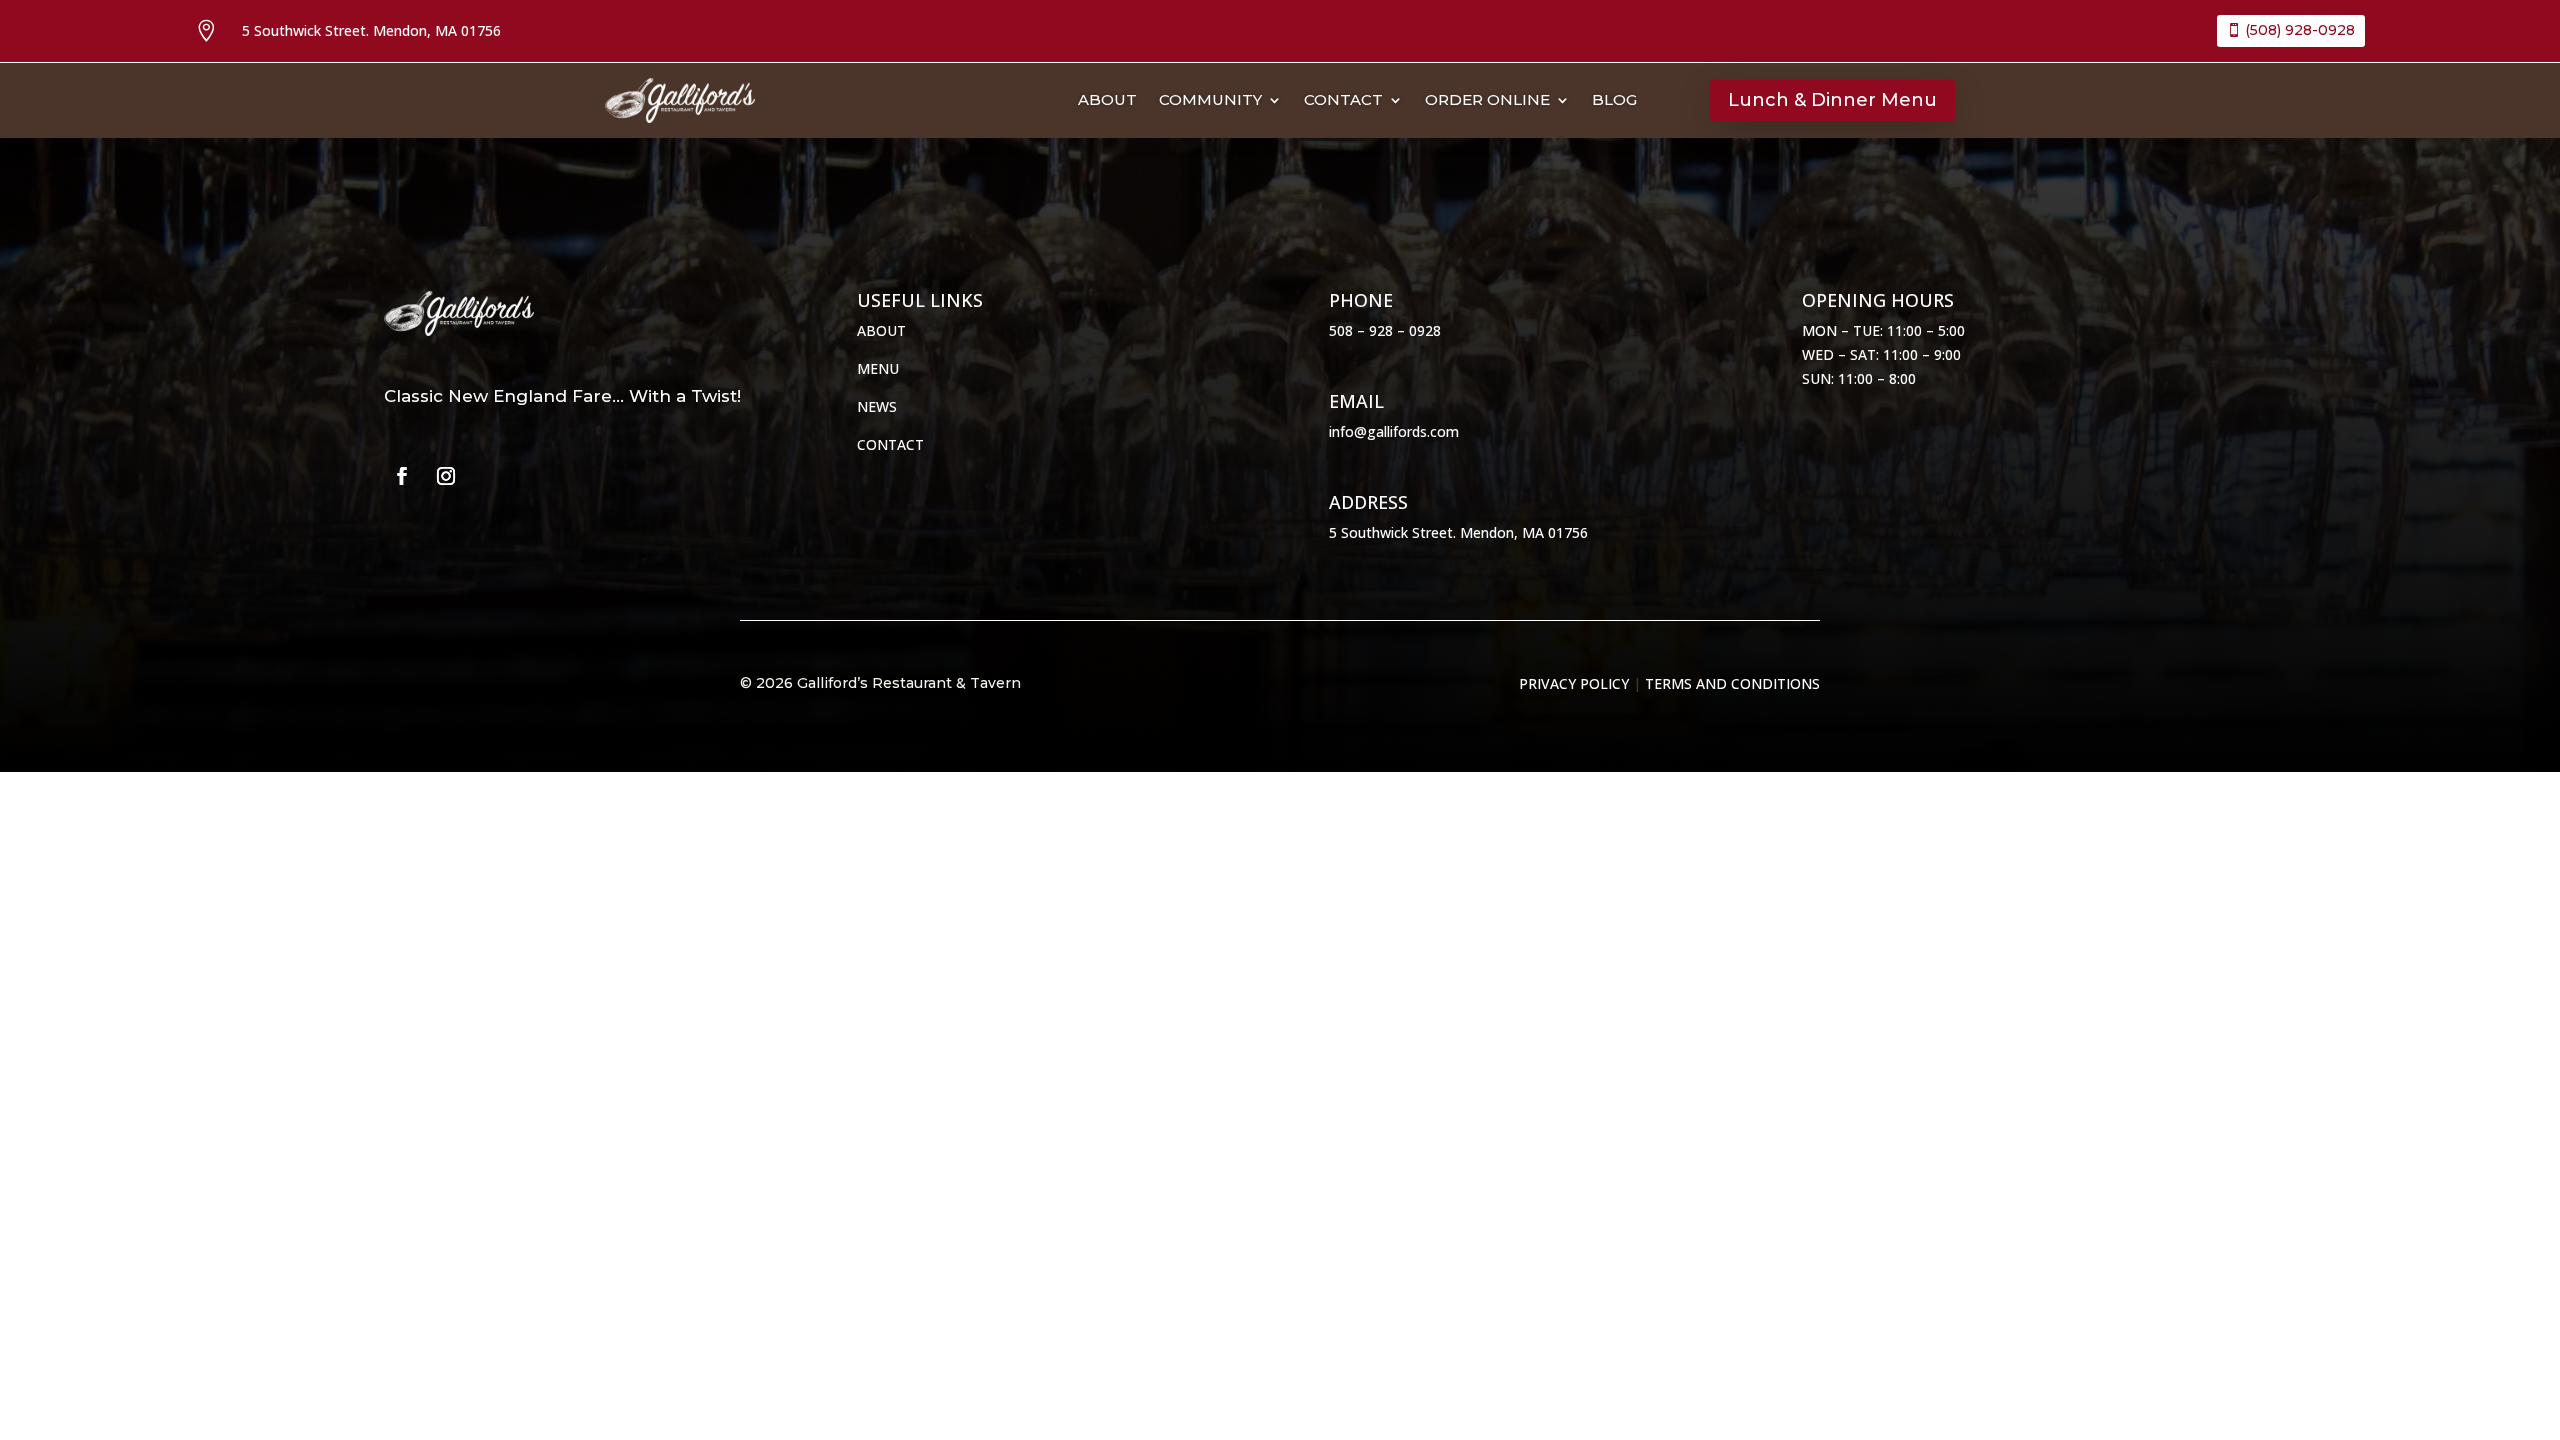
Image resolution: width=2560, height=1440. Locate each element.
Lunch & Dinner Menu (1832, 100)
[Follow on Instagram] (446, 476)
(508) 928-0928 (2300, 30)
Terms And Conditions (1732, 683)
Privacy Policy (1574, 683)
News (877, 406)
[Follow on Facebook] (402, 476)
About (1107, 101)
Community (1210, 101)
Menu (878, 368)
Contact (1343, 101)
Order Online (1487, 101)
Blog (1614, 101)
